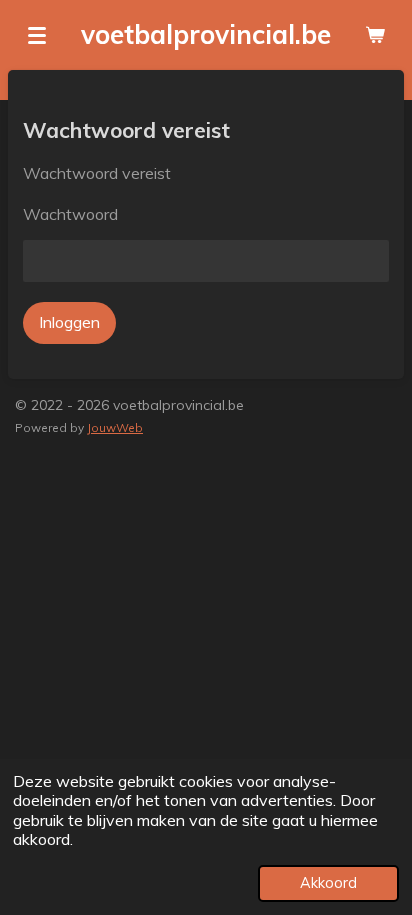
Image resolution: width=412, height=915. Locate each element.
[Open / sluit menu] (37, 35)
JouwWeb (115, 427)
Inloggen (69, 322)
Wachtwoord (70, 214)
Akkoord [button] (328, 883)
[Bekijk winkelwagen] (375, 35)
